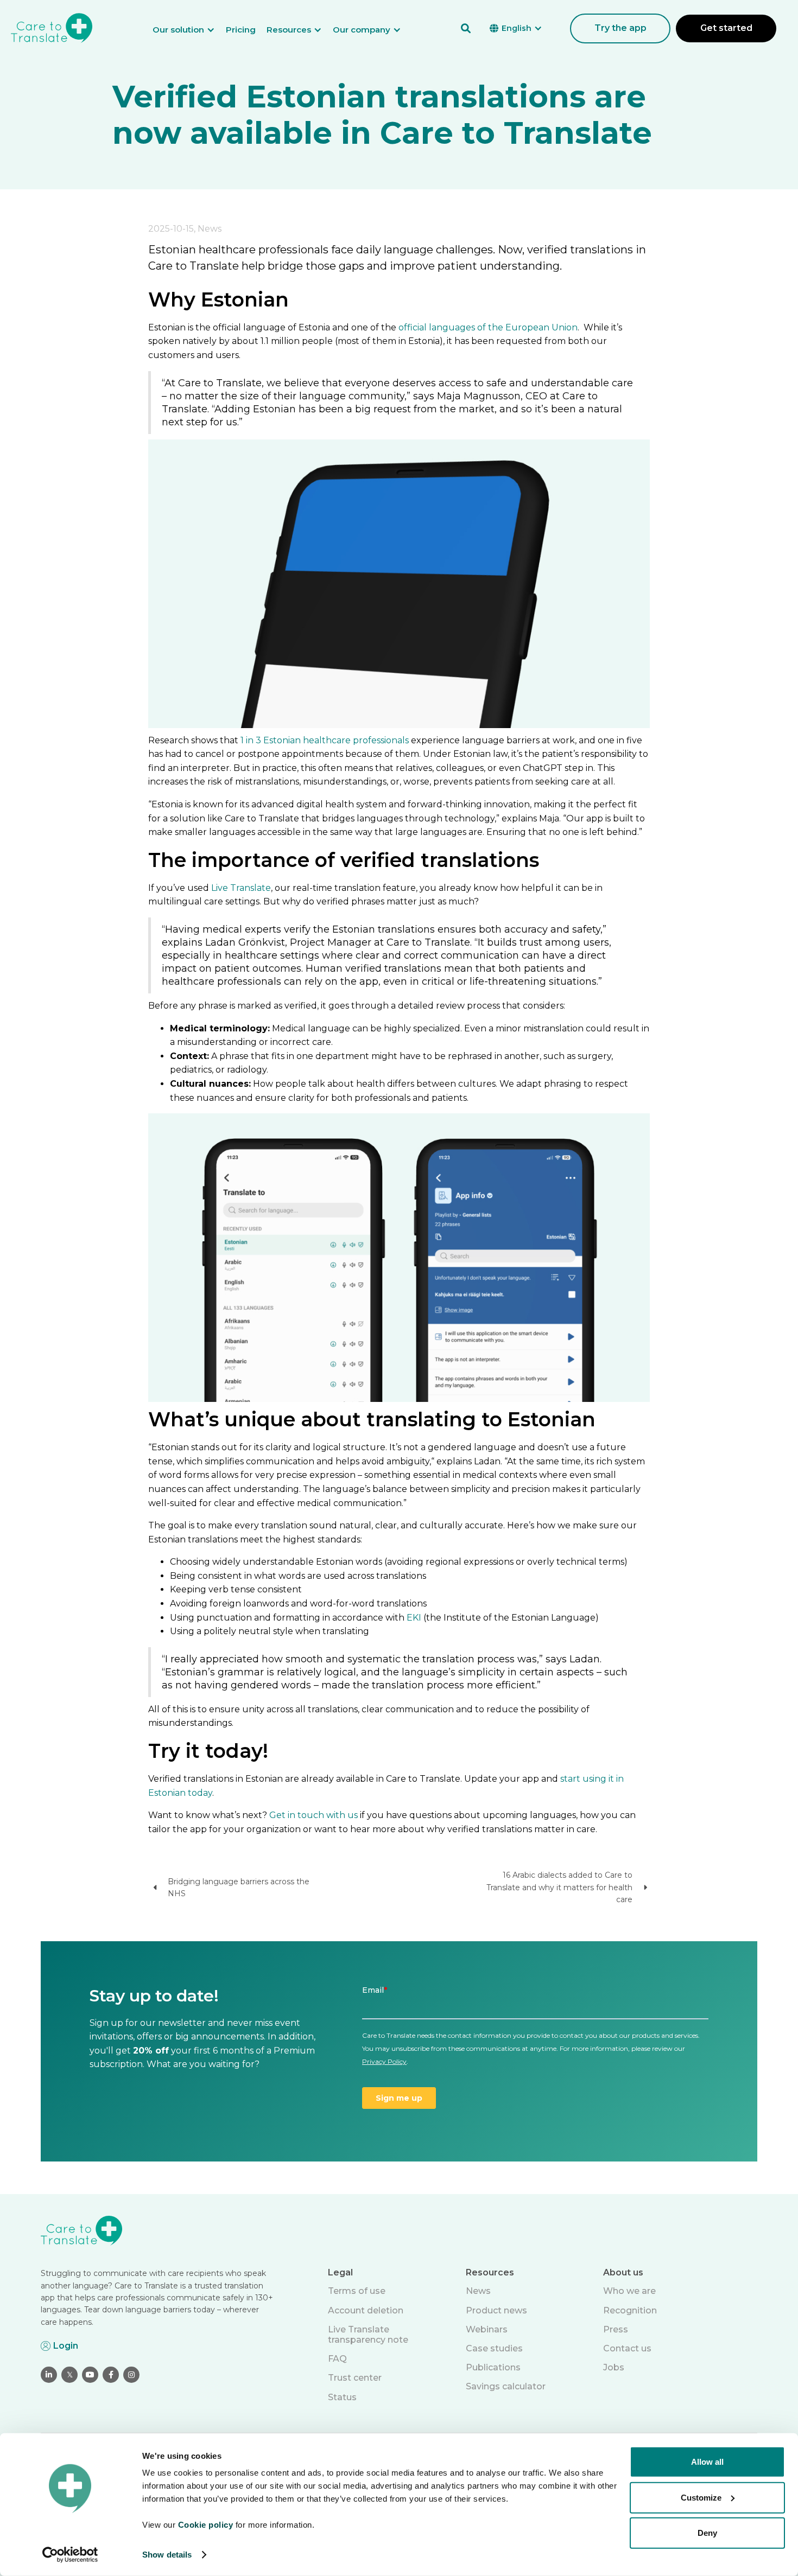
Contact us (627, 2348)
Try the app (620, 28)
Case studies (494, 2348)
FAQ (337, 2359)
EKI (414, 1618)
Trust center (355, 2378)
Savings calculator (506, 2386)
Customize (701, 2497)
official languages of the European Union (488, 327)
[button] (189, 30)
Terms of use (357, 2291)
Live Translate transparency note (368, 2335)
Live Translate (241, 888)
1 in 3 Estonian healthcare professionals (325, 740)
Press (616, 2329)
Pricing (241, 30)
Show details (167, 2555)
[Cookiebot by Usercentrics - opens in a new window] (70, 2555)
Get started (726, 28)
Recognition (630, 2310)
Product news (496, 2310)
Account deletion (366, 2310)
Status (342, 2397)
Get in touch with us (313, 1815)
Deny (707, 2533)
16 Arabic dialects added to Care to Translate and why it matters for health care (559, 1887)
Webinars (487, 2329)
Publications (493, 2367)
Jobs (614, 2367)
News (478, 2291)
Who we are (629, 2291)
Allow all (707, 2462)
